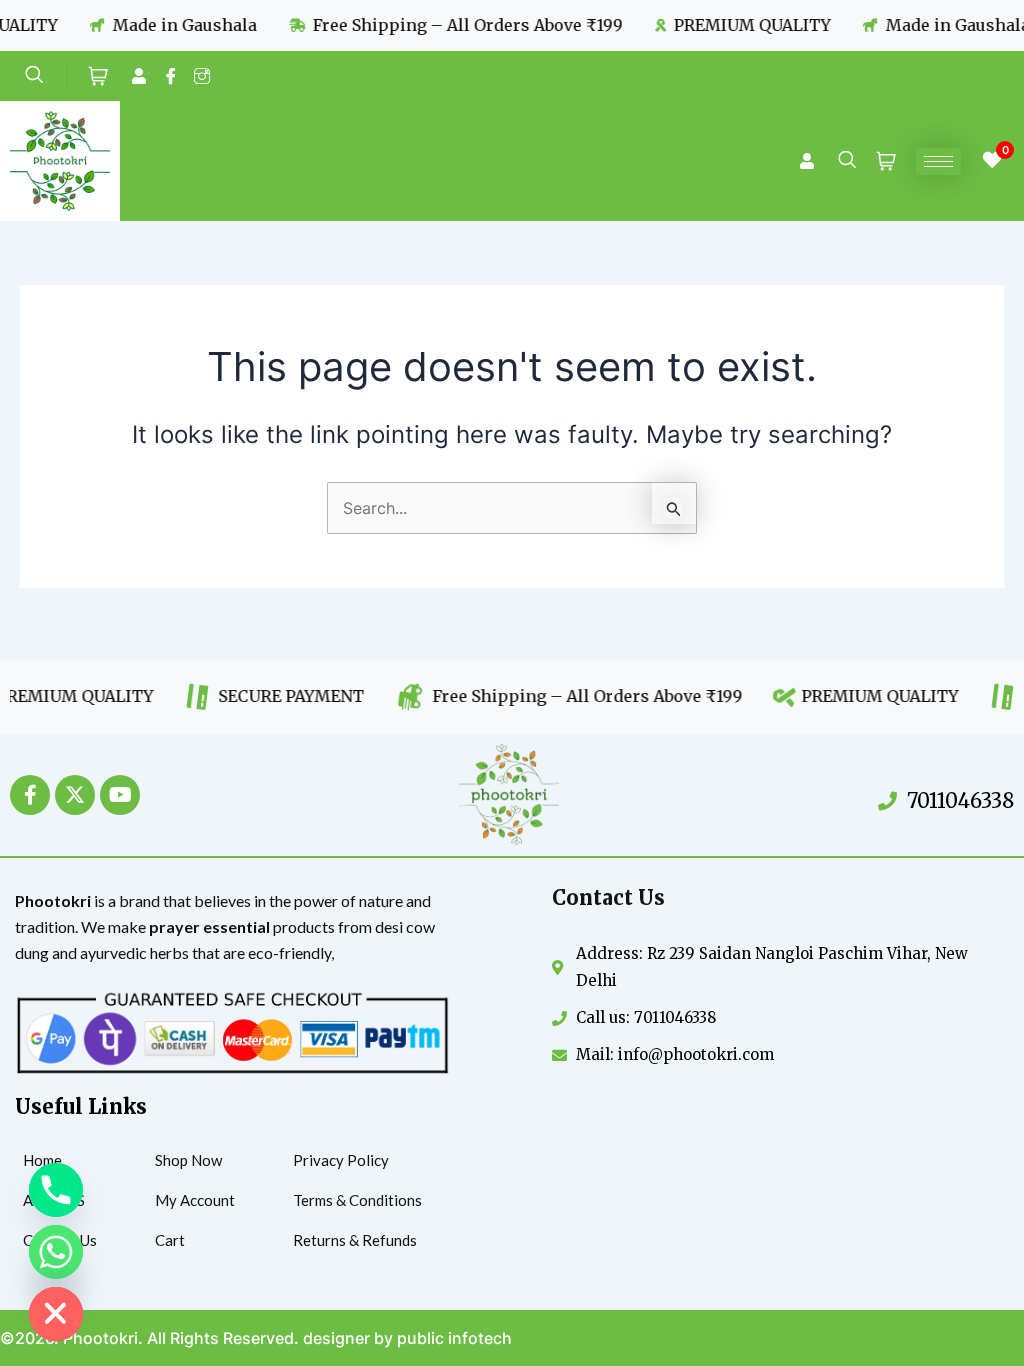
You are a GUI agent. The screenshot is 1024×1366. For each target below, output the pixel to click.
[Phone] (56, 1190)
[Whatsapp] (56, 1252)
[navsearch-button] (46, 76)
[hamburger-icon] (938, 161)
